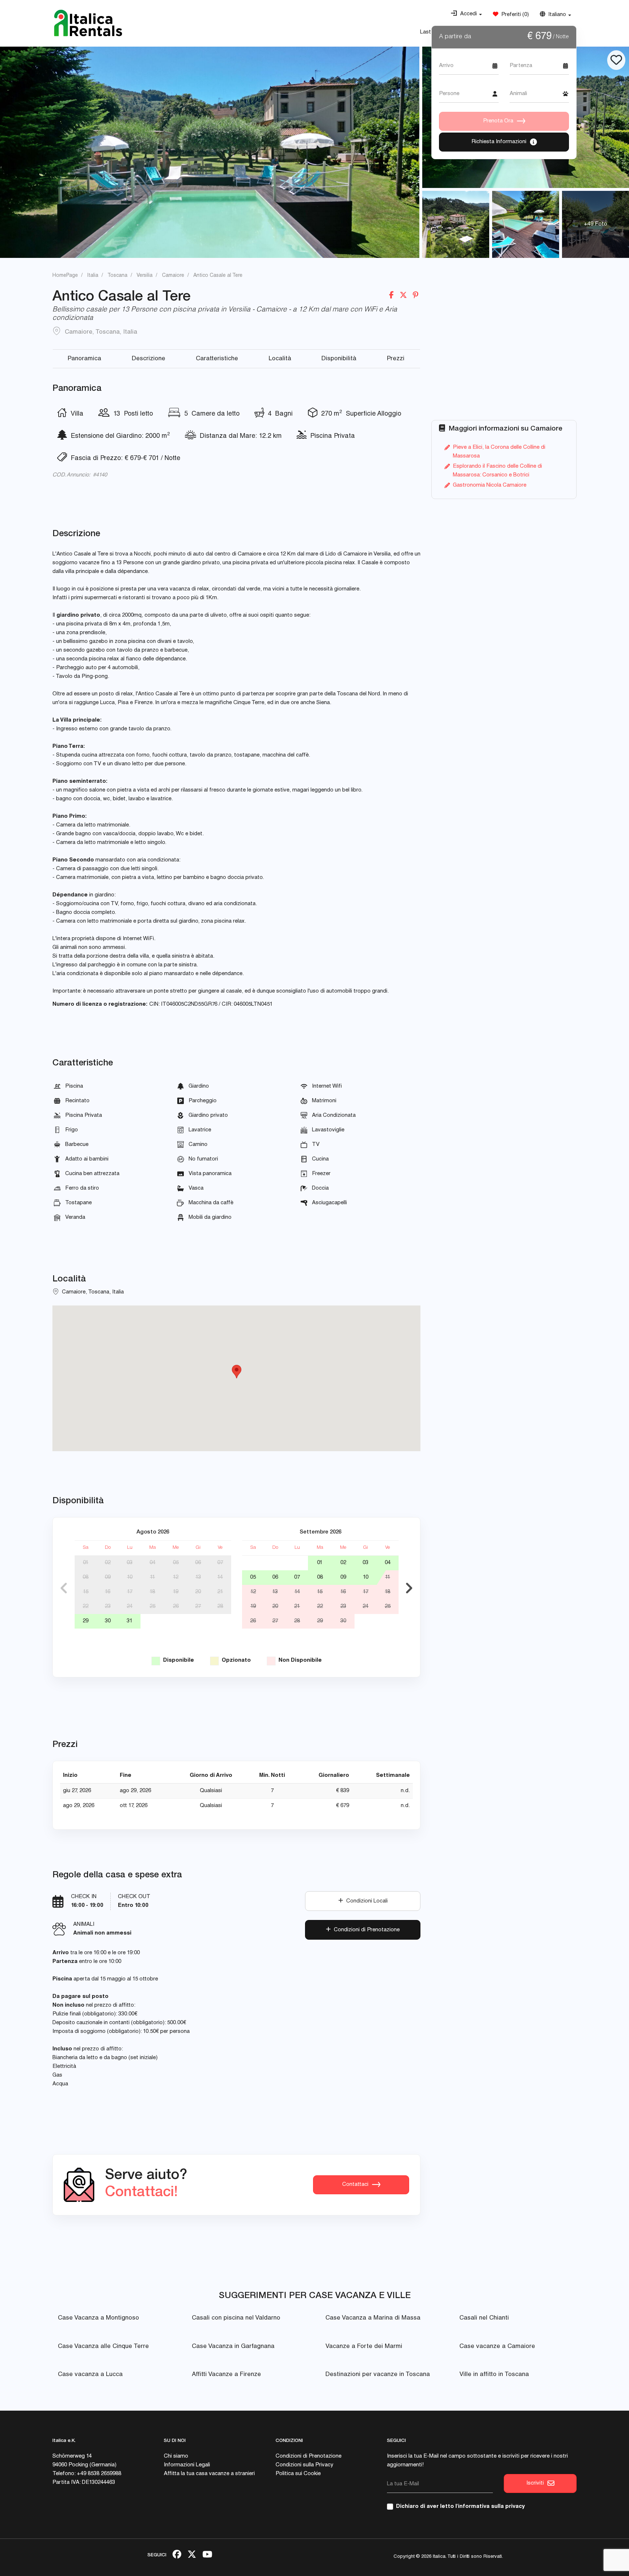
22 (86, 1607)
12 (176, 1577)
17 (130, 1592)
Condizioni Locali (365, 1901)
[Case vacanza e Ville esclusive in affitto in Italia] (88, 23)
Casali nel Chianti (484, 2318)
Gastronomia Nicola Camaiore (490, 485)
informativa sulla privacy (491, 2507)
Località (280, 359)
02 (108, 1563)
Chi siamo (176, 2456)
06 (198, 1563)
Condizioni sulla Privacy (304, 2465)
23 (108, 1607)
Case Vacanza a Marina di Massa (373, 2318)
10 (130, 1577)
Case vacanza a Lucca (90, 2375)
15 (86, 1592)
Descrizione (149, 359)
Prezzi (396, 359)
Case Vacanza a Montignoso (98, 2318)
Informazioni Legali (187, 2465)
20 (198, 1592)
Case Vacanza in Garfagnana (233, 2347)
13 (198, 1577)
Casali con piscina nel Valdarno (236, 2318)
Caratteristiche (217, 359)
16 (108, 1592)
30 (108, 1621)
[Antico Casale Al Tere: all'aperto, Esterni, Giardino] (456, 224)
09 (108, 1577)
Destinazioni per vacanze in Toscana (378, 2375)
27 (198, 1607)
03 (130, 1563)
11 (153, 1577)
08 (86, 1577)
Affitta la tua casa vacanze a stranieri (209, 2474)
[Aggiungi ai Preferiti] (616, 60)
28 (220, 1607)
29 (86, 1621)
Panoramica (84, 359)
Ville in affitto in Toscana (494, 2375)
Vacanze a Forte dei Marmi (364, 2347)
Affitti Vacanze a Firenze (226, 2375)
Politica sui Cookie (298, 2474)
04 (153, 1563)
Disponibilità (339, 359)
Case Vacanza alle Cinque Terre (103, 2347)
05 (176, 1563)
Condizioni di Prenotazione (365, 1930)
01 (86, 1563)
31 (130, 1621)
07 (220, 1563)
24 (130, 1607)
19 (176, 1592)
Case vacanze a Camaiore (497, 2347)
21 (220, 1592)
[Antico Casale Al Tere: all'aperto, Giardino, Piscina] (210, 152)
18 (152, 1592)
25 (153, 1607)
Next (409, 1588)
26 (176, 1607)
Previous (64, 1588)
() (514, 15)
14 (220, 1577)
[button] (466, 14)
